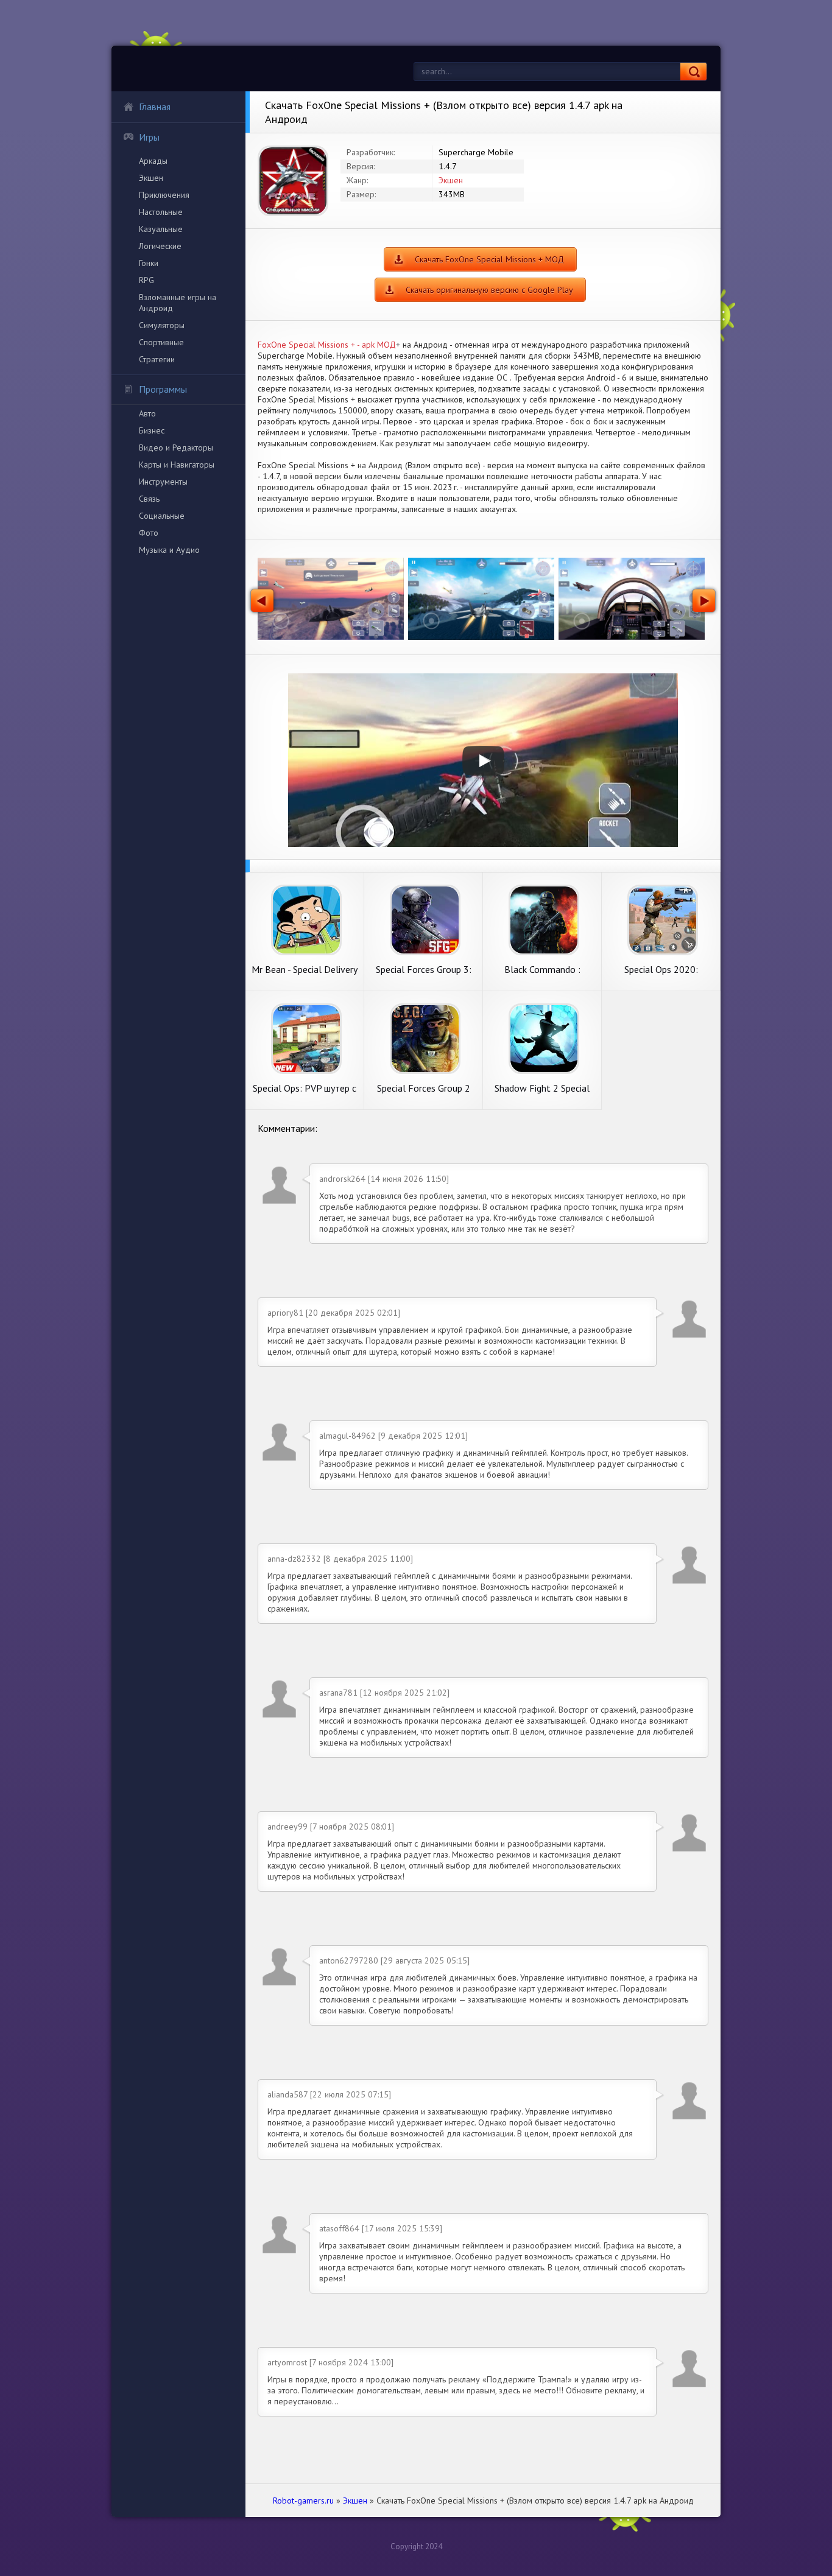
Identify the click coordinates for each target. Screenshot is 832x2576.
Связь (149, 499)
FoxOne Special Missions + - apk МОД (327, 345)
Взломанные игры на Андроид (178, 303)
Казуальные (161, 229)
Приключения (164, 195)
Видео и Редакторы (176, 447)
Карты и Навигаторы (177, 465)
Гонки (149, 263)
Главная (155, 107)
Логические (160, 246)
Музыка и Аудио (169, 550)
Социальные (162, 516)
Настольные (161, 212)
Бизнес (152, 430)
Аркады (153, 161)
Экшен (151, 178)
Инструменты (163, 482)
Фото (149, 533)
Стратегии (157, 359)
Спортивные (161, 342)
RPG (146, 280)
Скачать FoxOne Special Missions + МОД (489, 259)
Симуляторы (162, 325)
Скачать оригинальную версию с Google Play (489, 290)
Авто (147, 413)
